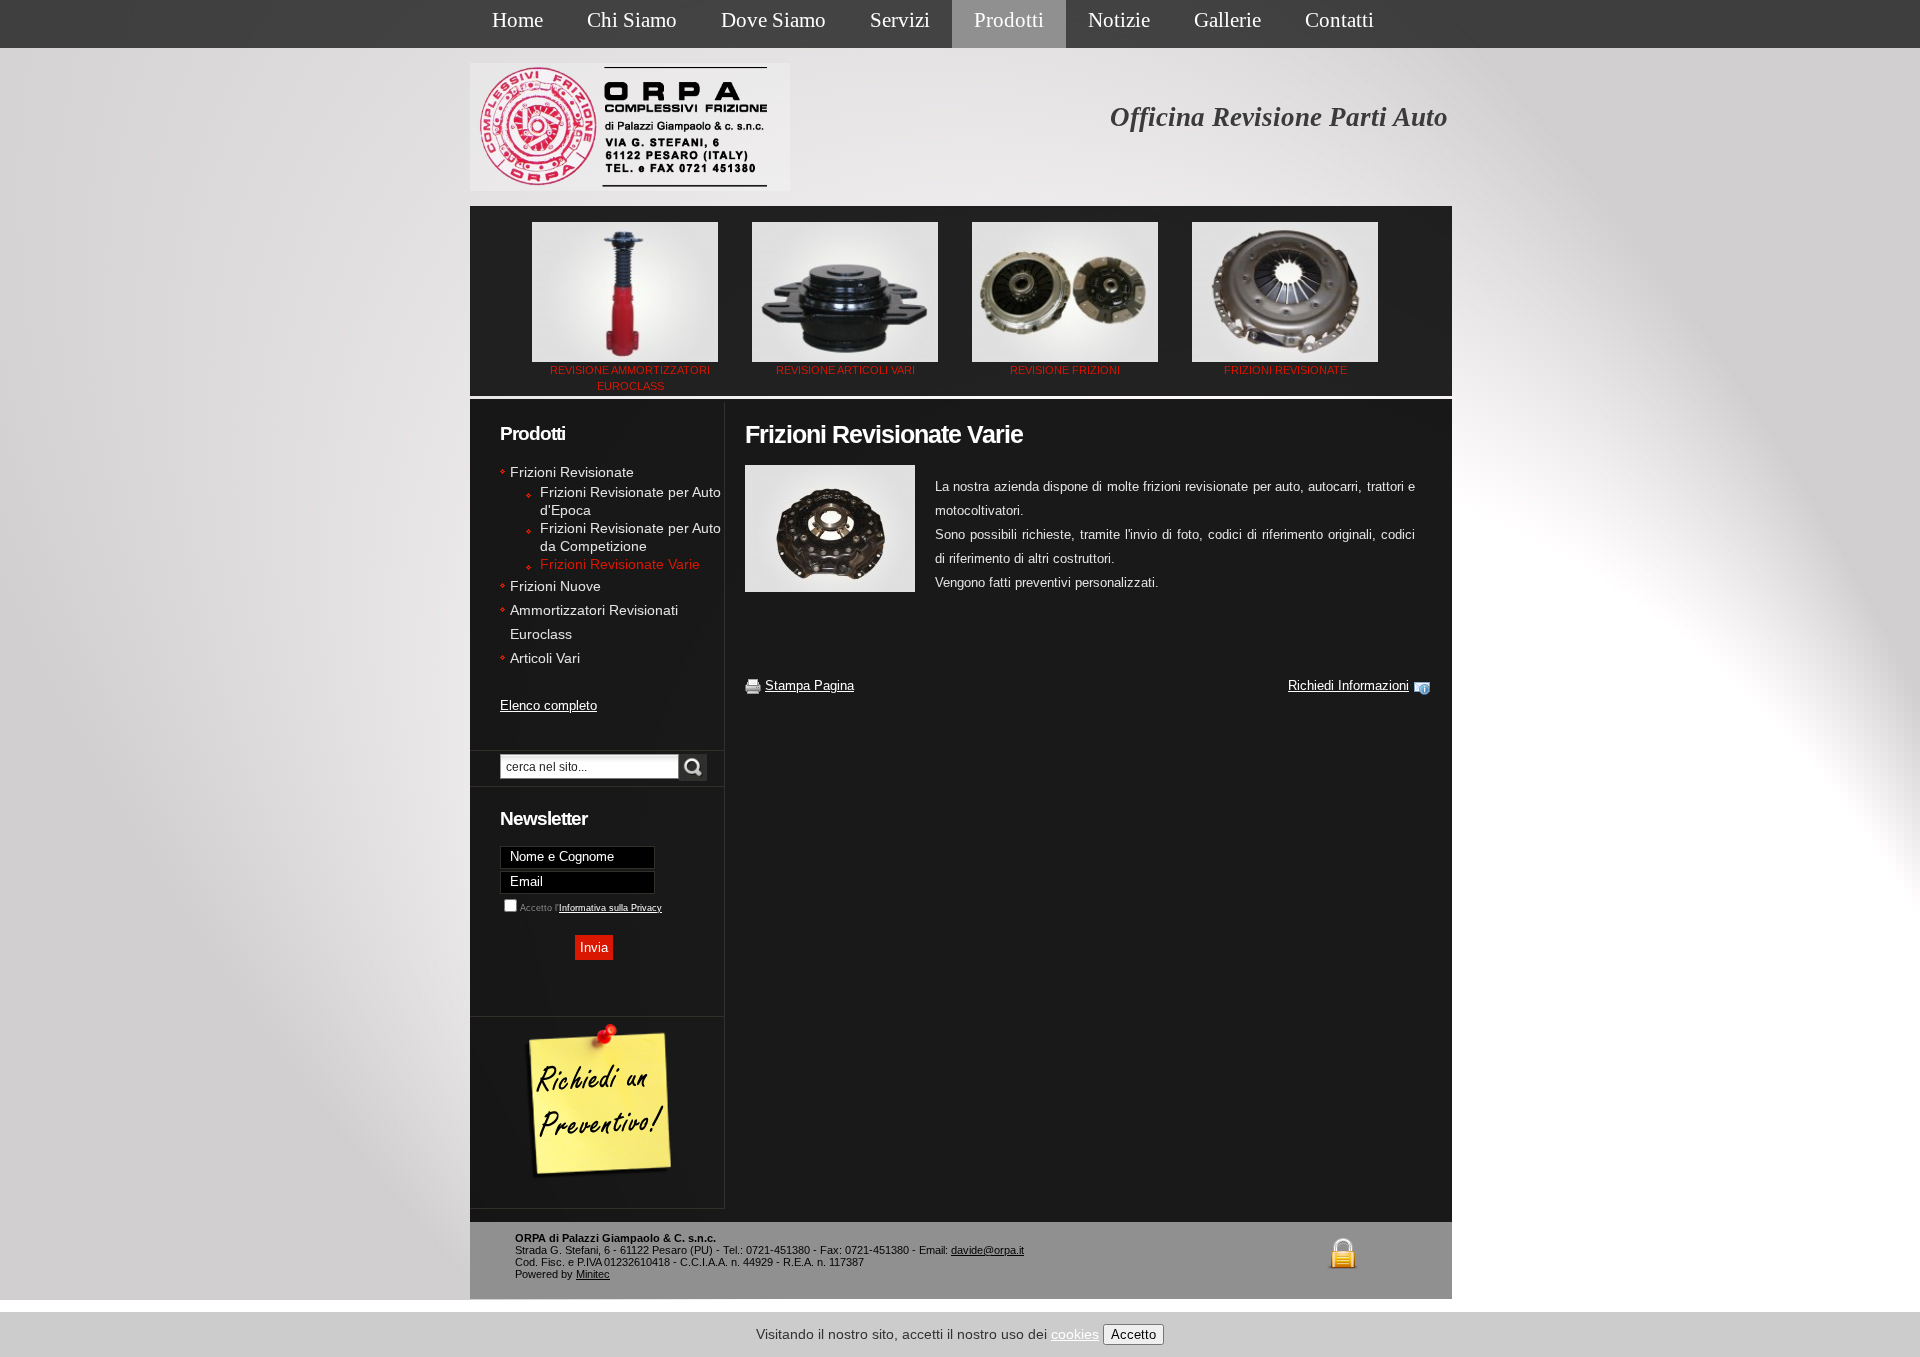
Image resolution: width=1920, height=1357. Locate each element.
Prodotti (1009, 20)
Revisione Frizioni (1065, 370)
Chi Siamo (632, 20)
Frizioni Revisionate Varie (620, 564)
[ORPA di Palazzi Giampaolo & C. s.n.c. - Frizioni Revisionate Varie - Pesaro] (840, 528)
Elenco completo (548, 705)
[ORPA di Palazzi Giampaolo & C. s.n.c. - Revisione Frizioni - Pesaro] (1065, 292)
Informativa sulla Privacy (610, 908)
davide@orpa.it (987, 1250)
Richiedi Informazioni (1348, 685)
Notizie (1119, 20)
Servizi (900, 20)
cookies (1075, 1334)
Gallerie (1227, 20)
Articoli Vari (545, 658)
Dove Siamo (773, 20)
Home (517, 20)
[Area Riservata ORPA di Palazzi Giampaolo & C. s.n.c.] (1345, 1233)
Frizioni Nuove (555, 586)
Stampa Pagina (809, 685)
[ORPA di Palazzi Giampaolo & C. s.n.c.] (599, 1012)
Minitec (593, 1274)
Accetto (1133, 1334)
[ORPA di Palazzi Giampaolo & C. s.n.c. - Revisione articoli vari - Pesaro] (845, 292)
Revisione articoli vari (845, 370)
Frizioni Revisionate (1285, 370)
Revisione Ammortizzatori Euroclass (630, 378)
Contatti (1339, 20)
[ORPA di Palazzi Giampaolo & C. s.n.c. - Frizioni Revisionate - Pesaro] (1285, 292)
